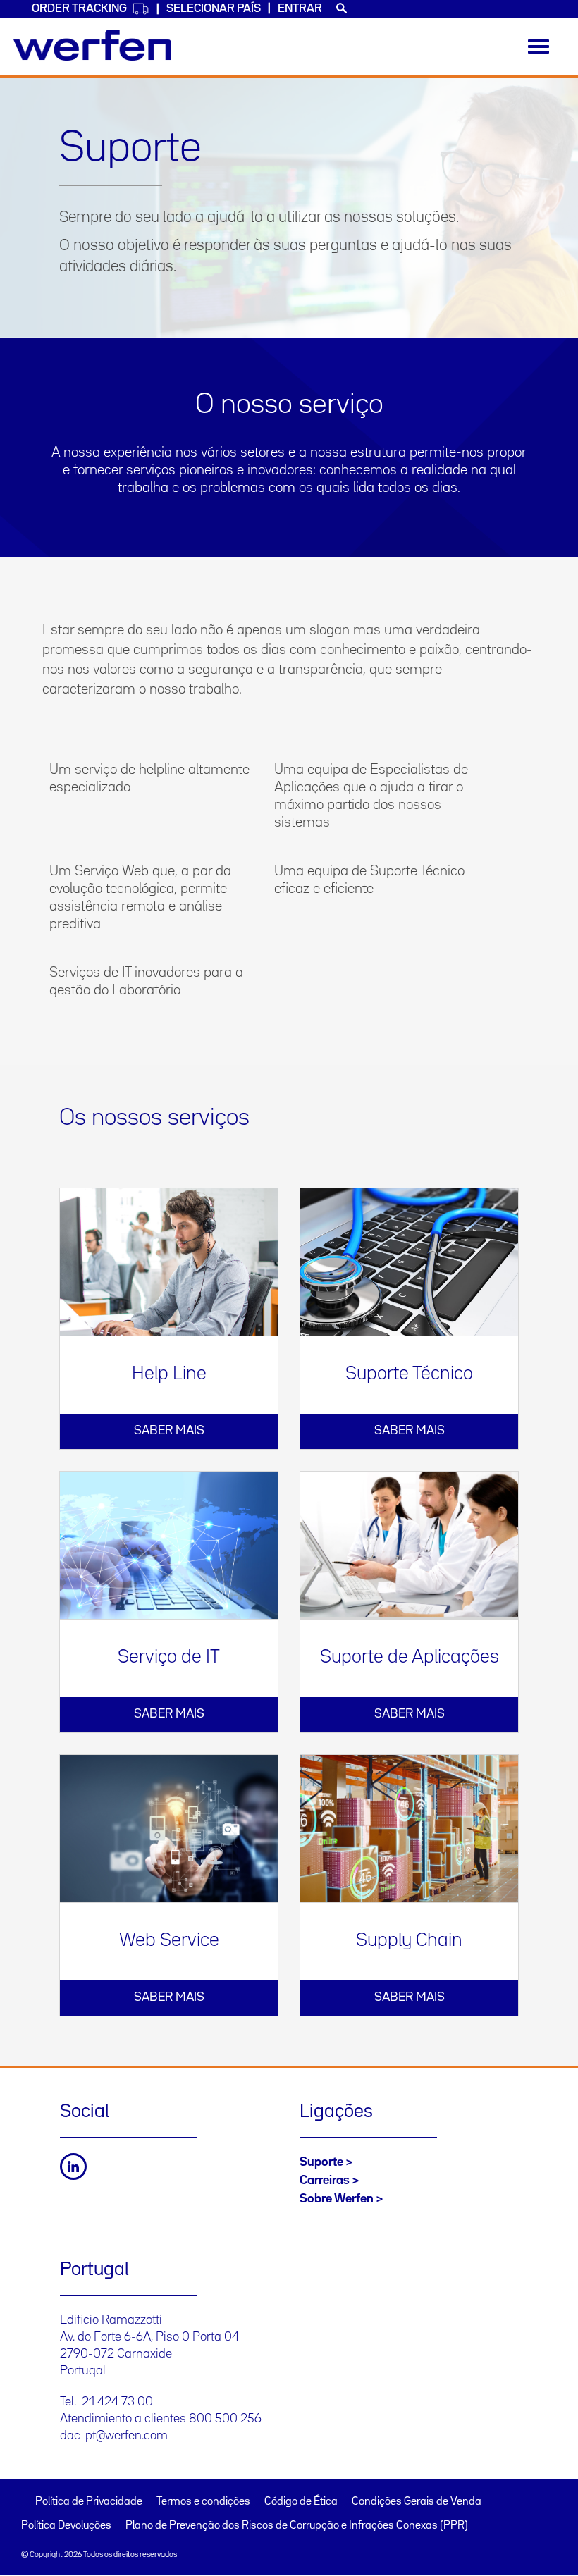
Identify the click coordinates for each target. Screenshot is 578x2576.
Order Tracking (79, 9)
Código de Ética (301, 2502)
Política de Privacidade (89, 2502)
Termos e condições (203, 2502)
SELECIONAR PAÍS (214, 9)
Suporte (321, 2162)
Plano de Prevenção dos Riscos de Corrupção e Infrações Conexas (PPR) (297, 2526)
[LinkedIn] (73, 2167)
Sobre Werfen (337, 2199)
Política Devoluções (66, 2526)
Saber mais (169, 1431)
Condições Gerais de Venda (417, 2502)
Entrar (300, 9)
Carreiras (325, 2181)
